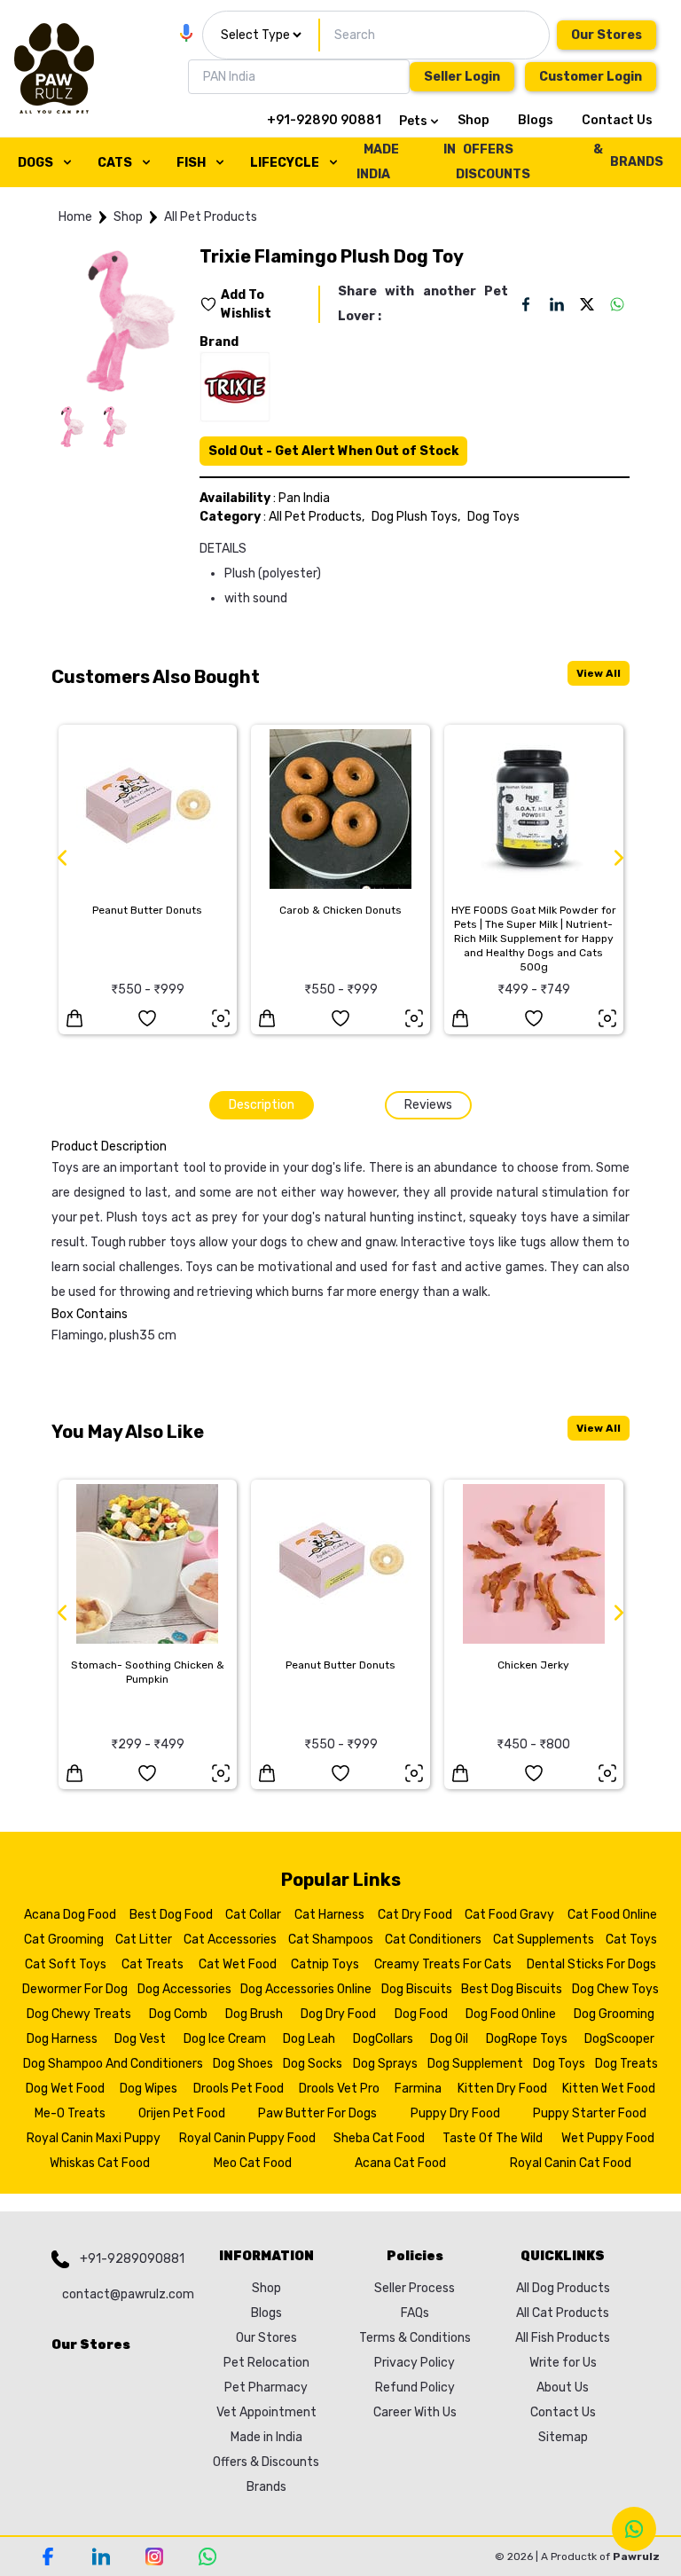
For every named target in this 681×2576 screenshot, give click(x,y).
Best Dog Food (171, 1915)
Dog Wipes (149, 2089)
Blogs (536, 120)
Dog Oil (449, 2039)
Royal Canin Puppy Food (247, 2138)
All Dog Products (563, 2288)
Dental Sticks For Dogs (591, 1964)
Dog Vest (140, 2039)
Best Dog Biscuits (512, 1989)
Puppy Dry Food (455, 2113)
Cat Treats (153, 1964)
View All (599, 673)
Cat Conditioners (433, 1940)
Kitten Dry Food (502, 2089)
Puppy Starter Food (590, 2113)
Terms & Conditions (415, 2338)
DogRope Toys (527, 2039)
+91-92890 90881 (324, 120)
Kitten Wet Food (609, 2089)
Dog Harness (62, 2039)
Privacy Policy (415, 2363)
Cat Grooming (64, 1940)
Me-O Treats (70, 2113)
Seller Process (415, 2288)
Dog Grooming (614, 2014)
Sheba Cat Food (379, 2138)
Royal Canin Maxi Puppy (94, 2138)
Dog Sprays (385, 2064)
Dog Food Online (511, 2014)
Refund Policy (415, 2388)
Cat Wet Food (238, 1964)
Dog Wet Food (65, 2089)
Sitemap (563, 2437)
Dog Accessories (184, 1989)
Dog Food (421, 2014)
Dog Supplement (475, 2064)
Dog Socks (313, 2064)
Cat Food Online (612, 1915)
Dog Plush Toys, (416, 517)
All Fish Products (563, 2338)
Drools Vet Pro (339, 2089)
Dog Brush (254, 2014)
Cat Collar (253, 1915)
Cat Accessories (230, 1940)
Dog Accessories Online (306, 1989)
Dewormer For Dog (75, 1989)
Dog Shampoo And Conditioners (113, 2064)
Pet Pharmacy (266, 2388)
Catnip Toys (325, 1964)
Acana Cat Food (400, 2163)
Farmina (418, 2089)
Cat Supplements (544, 1940)
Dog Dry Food (338, 2014)
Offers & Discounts (266, 2462)
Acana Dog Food (70, 1915)
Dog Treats (626, 2064)
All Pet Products (211, 217)
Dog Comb (178, 2014)
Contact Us (617, 120)
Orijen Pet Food (182, 2113)
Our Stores (607, 35)
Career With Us (415, 2412)
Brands (266, 2487)
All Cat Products (563, 2313)
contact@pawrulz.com (124, 2294)
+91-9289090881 (132, 2259)
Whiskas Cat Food (100, 2163)
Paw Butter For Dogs (317, 2113)
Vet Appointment (266, 2412)
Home (75, 217)
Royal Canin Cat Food (571, 2163)
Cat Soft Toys (66, 1964)
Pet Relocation (266, 2363)
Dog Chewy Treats (79, 2014)
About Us (563, 2388)
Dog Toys (493, 517)
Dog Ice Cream (225, 2039)
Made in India (266, 2437)
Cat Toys (631, 1940)
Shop (474, 120)
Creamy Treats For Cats (443, 1964)
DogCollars (383, 2039)
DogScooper (619, 2039)
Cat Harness (329, 1915)
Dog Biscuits (417, 1989)
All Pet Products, (317, 517)
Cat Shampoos (331, 1940)
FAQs (415, 2313)
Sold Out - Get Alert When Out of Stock (333, 451)
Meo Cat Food (253, 2163)
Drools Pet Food (239, 2089)
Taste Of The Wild (493, 2138)
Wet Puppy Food (608, 2138)
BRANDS (637, 162)
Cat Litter (144, 1940)
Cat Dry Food (415, 1915)
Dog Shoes (243, 2064)
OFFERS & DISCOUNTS (529, 162)
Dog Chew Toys (615, 1989)
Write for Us (563, 2363)
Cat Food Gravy (509, 1915)
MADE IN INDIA (406, 162)
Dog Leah (309, 2039)
